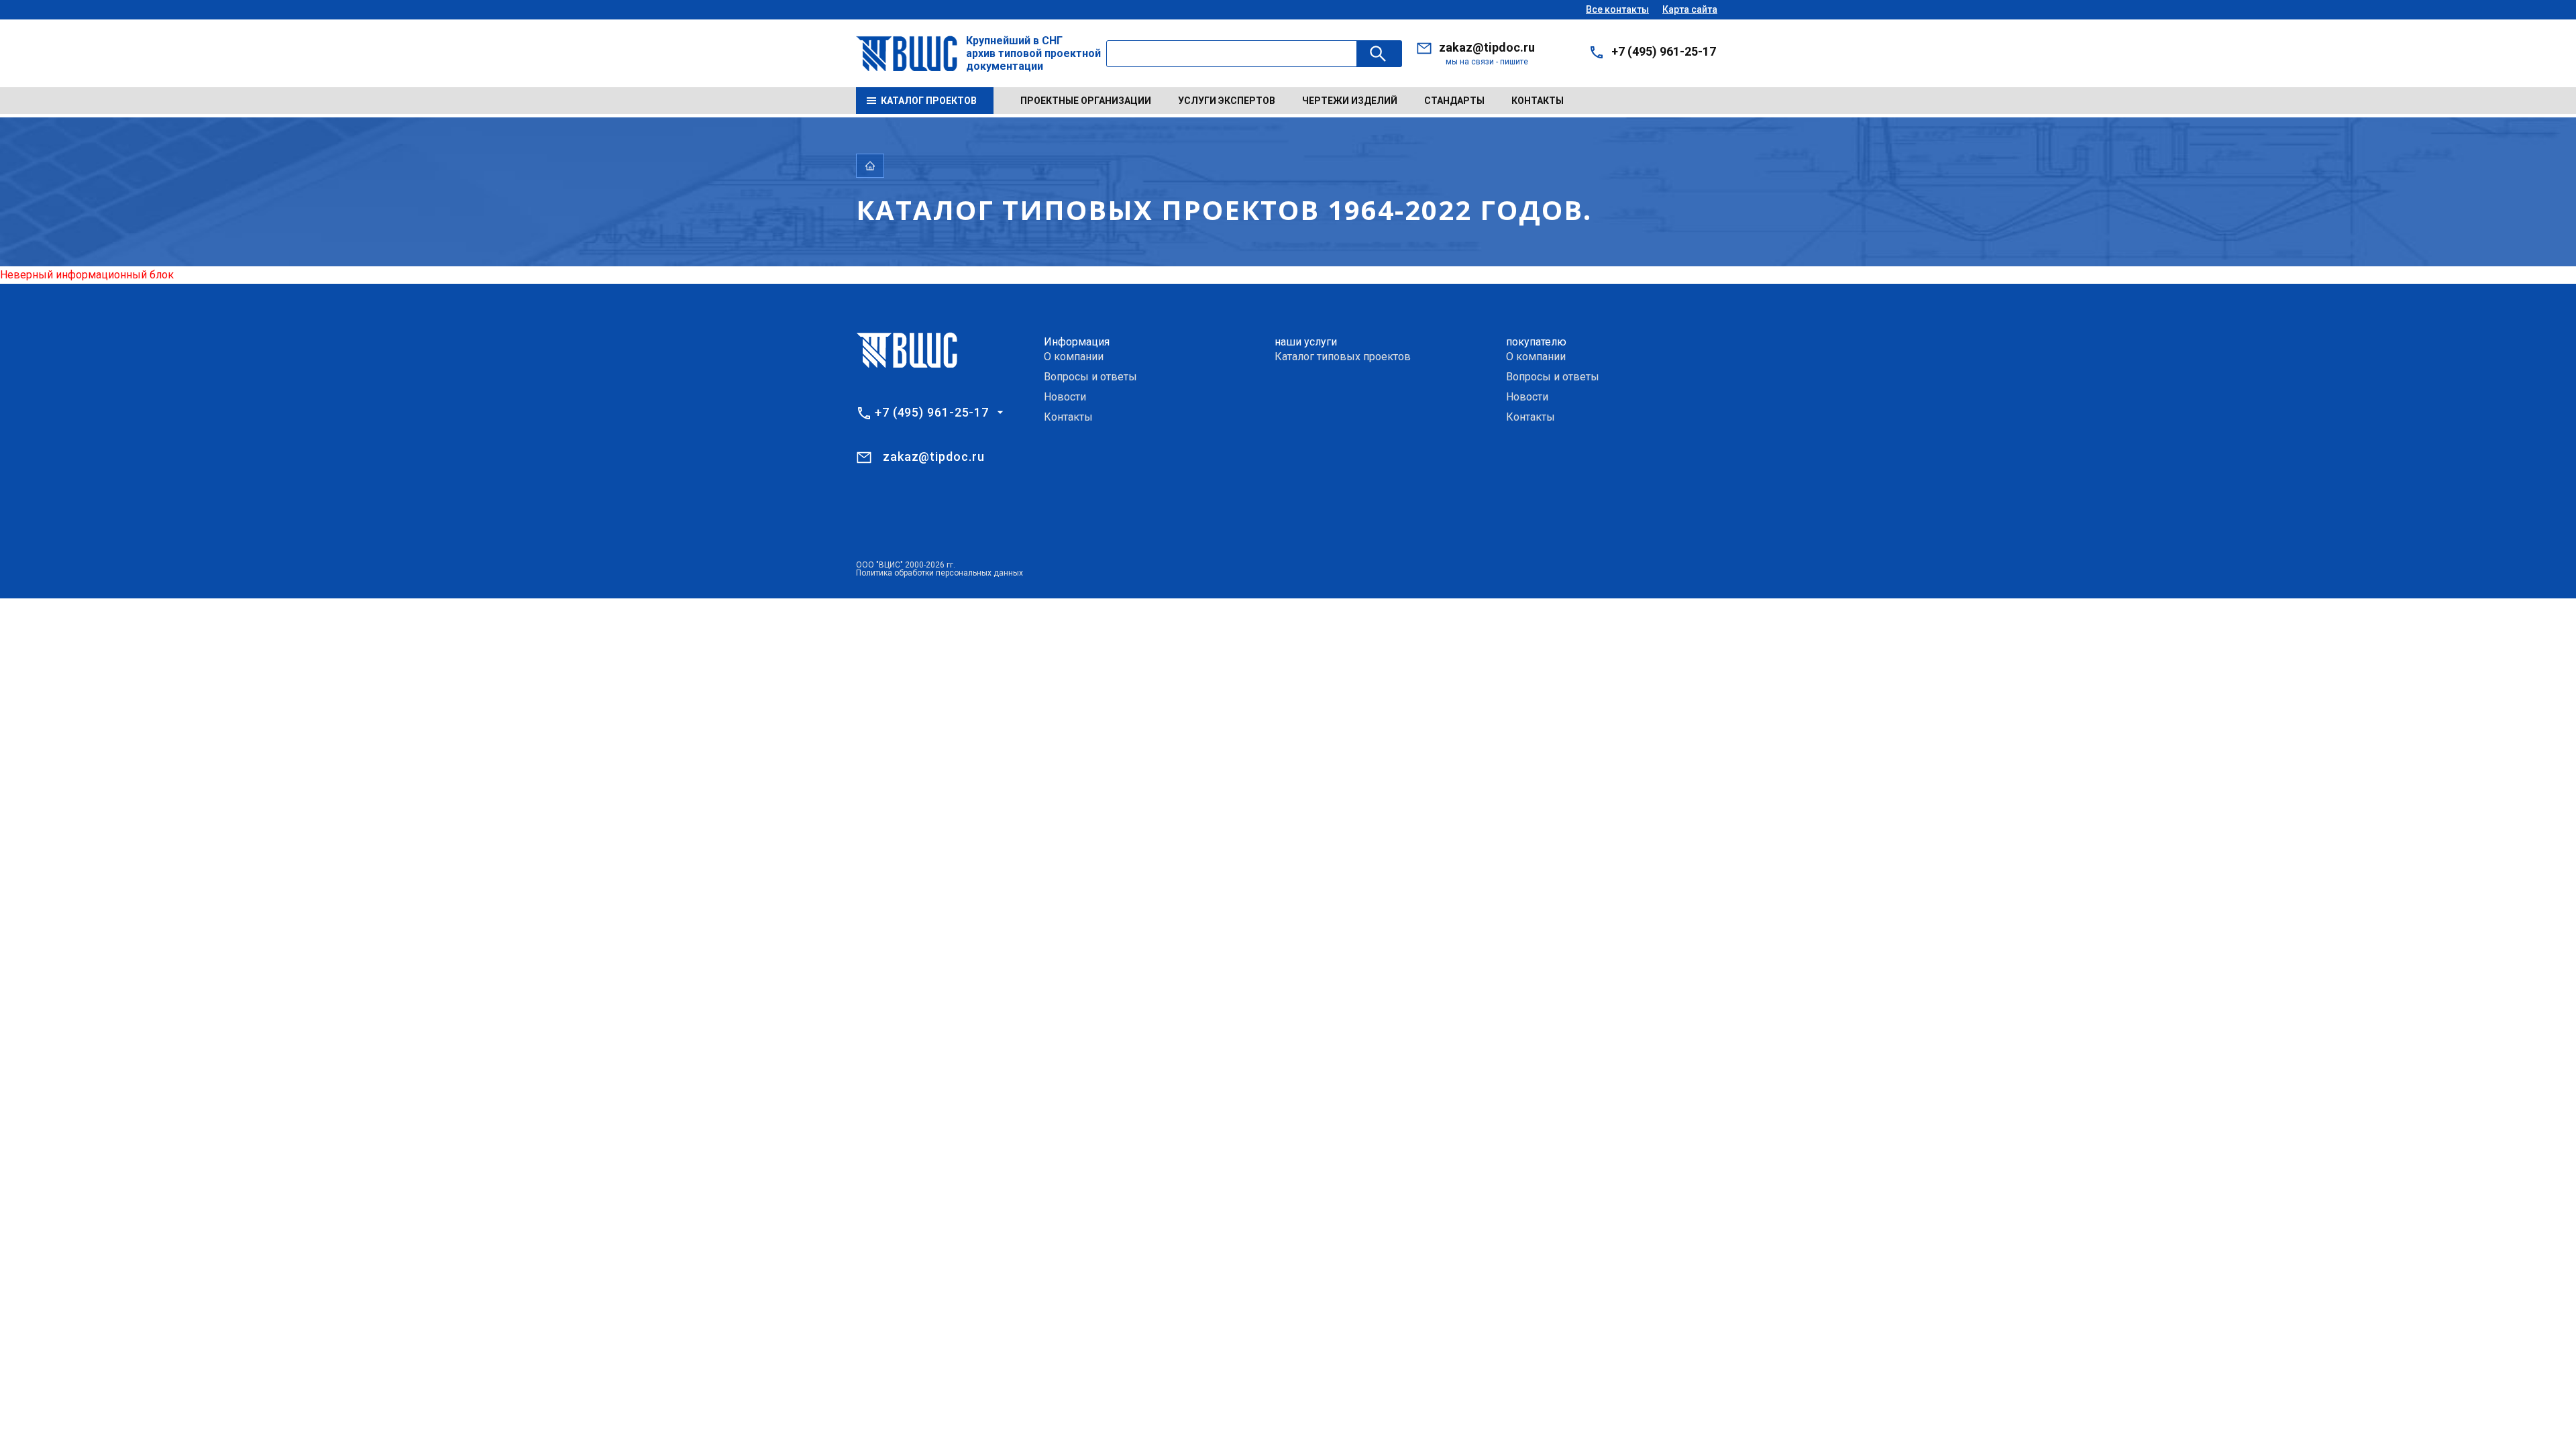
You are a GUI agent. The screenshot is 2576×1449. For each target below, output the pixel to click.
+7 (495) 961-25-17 (1664, 51)
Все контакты (1617, 9)
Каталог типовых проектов (1343, 357)
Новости (1065, 397)
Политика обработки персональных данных (940, 573)
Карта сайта (1690, 9)
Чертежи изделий (1350, 101)
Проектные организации (1086, 101)
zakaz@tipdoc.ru (1487, 47)
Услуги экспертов (1227, 101)
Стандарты (1454, 101)
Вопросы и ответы (1090, 377)
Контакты (1538, 101)
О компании (1074, 357)
